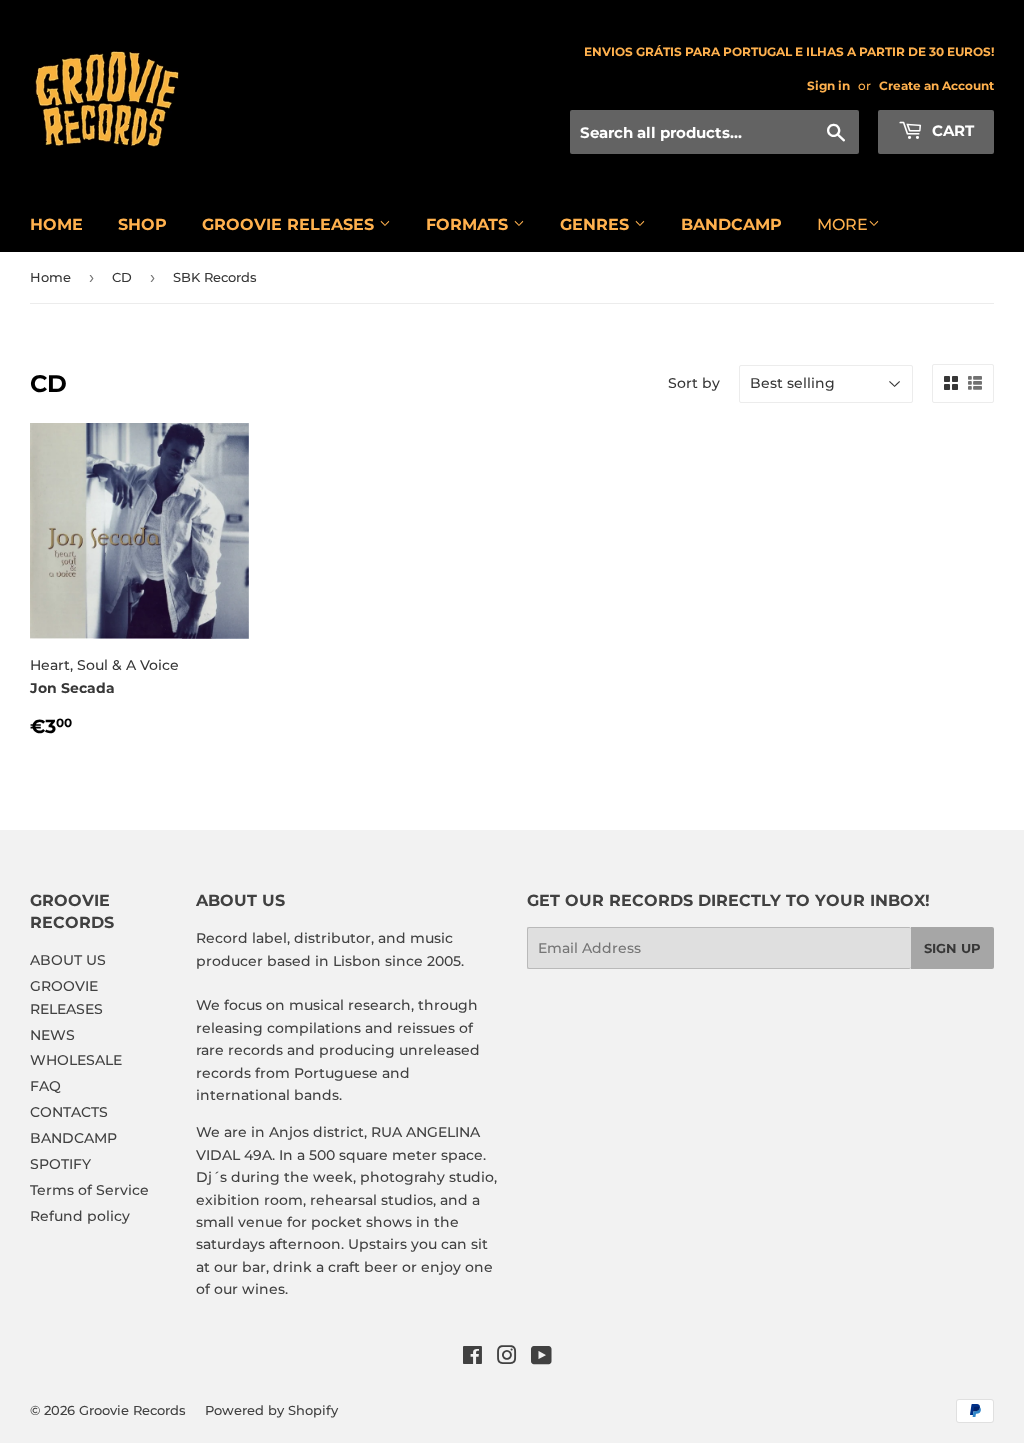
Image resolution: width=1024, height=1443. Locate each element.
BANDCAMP (731, 224)
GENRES (597, 224)
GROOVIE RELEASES (290, 224)
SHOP (142, 224)
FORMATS (469, 224)
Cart (951, 130)
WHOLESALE (76, 1060)
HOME (56, 224)
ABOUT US (68, 960)
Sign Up (952, 948)
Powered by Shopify (271, 1410)
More (842, 224)
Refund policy (80, 1216)
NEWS (52, 1035)
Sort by (694, 383)
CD (122, 277)
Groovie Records (132, 1410)
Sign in (828, 85)
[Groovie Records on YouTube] (541, 1358)
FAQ (45, 1086)
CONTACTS (69, 1112)
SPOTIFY (60, 1164)
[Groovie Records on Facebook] (472, 1358)
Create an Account (936, 85)
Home (50, 277)
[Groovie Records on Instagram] (507, 1358)
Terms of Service (89, 1190)
